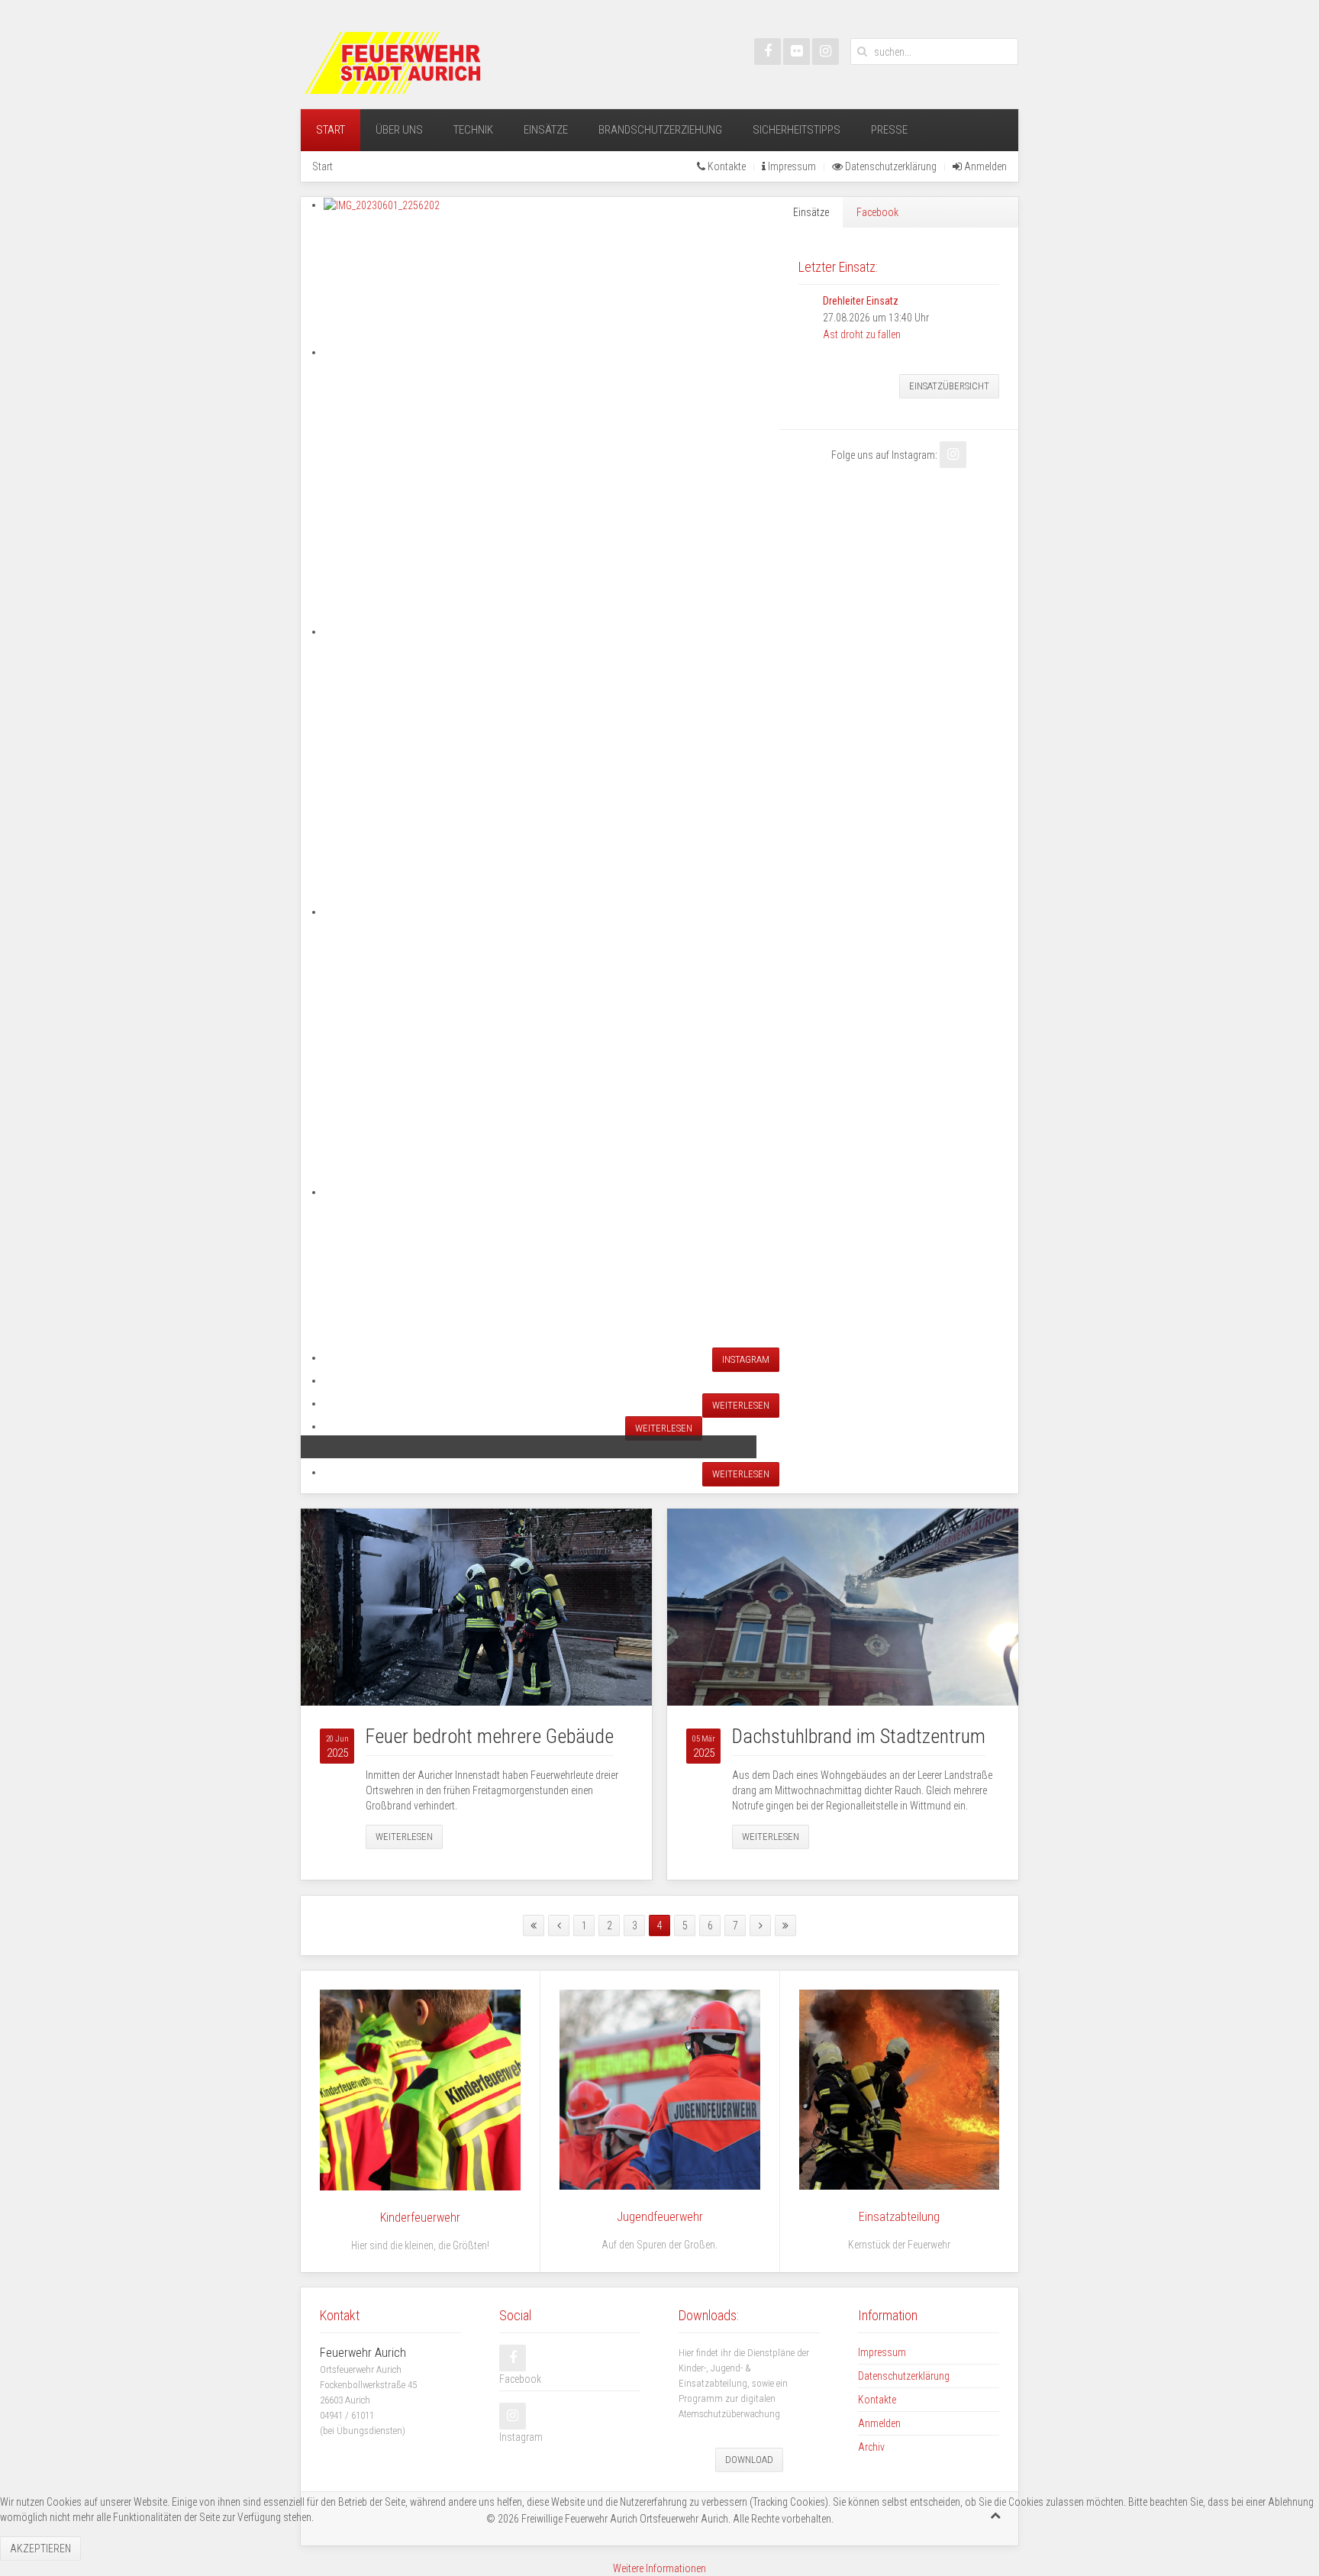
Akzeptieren (40, 2549)
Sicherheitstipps (797, 130)
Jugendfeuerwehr (660, 2217)
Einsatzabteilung (899, 2217)
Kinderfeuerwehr (420, 2218)
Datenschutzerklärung (890, 166)
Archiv (871, 2447)
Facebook (877, 212)
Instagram (746, 1359)
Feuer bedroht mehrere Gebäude (490, 1736)
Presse (889, 130)
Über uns (399, 130)
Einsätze (546, 130)
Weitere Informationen (659, 2568)
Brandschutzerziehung (660, 130)
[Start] (534, 1926)
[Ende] (785, 1926)
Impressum (791, 166)
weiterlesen (741, 1405)
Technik (473, 130)
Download (749, 2460)
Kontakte (726, 166)
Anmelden (984, 166)
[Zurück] (559, 1926)
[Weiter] (760, 1926)
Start (331, 130)
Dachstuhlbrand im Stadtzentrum (859, 1736)
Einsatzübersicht (949, 386)
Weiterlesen (404, 1837)
